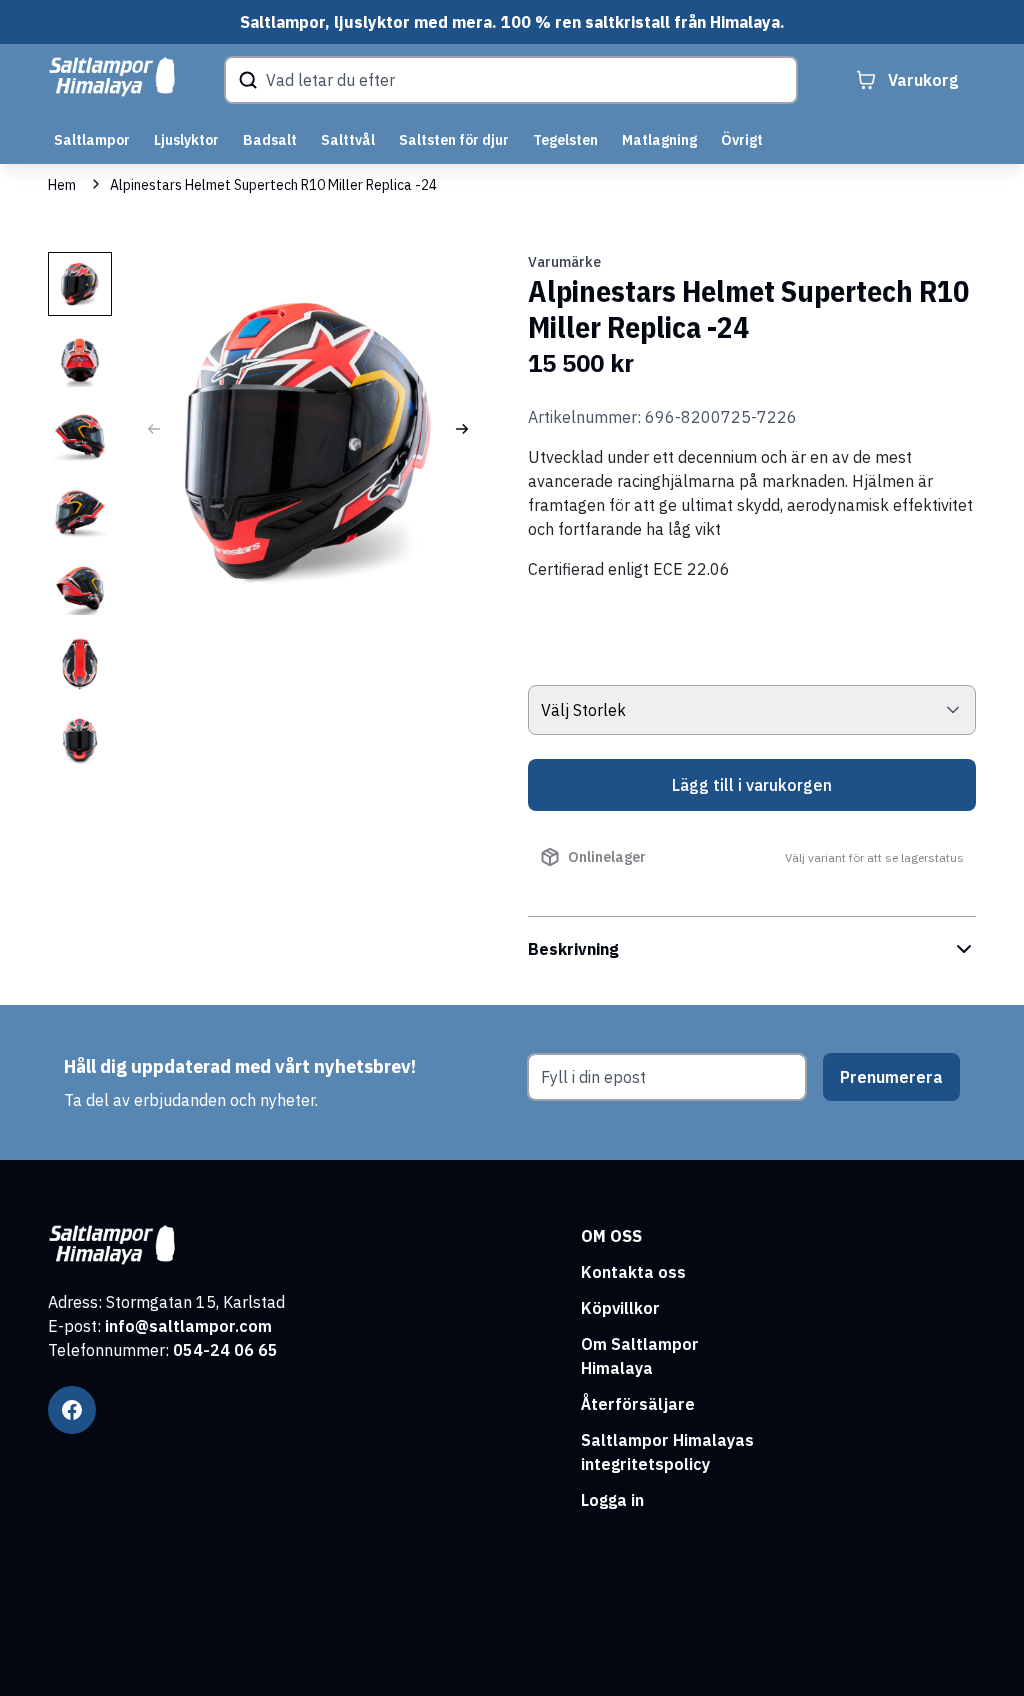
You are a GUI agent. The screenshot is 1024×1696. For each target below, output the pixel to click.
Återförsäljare (638, 1404)
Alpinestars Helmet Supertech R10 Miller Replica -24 (273, 185)
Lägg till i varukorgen (752, 785)
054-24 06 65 (225, 1350)
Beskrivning (573, 949)
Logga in (612, 1500)
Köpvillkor (620, 1308)
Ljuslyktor (186, 140)
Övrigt (742, 140)
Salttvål (348, 140)
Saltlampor (92, 140)
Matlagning (659, 140)
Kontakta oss (633, 1272)
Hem (62, 185)
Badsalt (270, 140)
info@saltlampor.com (188, 1326)
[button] (462, 429)
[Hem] (112, 77)
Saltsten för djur (454, 140)
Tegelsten (565, 140)
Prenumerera (891, 1077)
